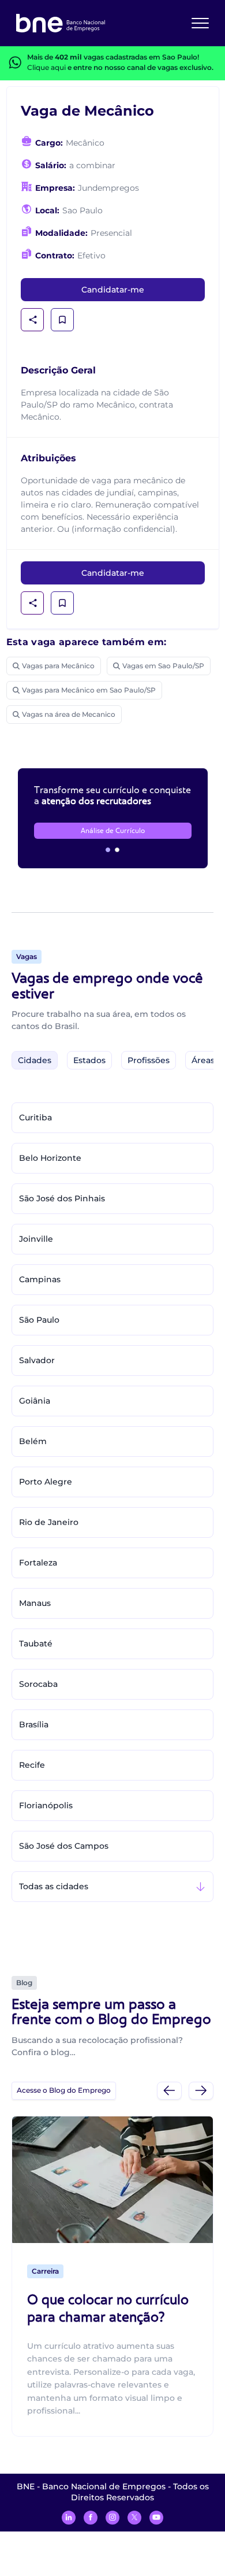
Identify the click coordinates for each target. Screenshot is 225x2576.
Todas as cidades (54, 1886)
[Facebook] (91, 2518)
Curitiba (35, 1117)
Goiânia (35, 1401)
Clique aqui (46, 67)
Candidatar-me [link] (113, 290)
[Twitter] (134, 2518)
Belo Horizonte (50, 1158)
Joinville (36, 1239)
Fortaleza (38, 1563)
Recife (32, 1765)
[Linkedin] (69, 2518)
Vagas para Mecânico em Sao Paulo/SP (89, 690)
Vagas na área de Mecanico (69, 714)
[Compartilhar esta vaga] (33, 320)
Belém (33, 1441)
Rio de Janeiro (49, 1522)
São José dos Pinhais (62, 1198)
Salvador (37, 1360)
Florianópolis (46, 1805)
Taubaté (36, 1644)
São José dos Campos (64, 1846)
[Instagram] (112, 2518)
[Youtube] (156, 2518)
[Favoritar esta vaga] (62, 320)
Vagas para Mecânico (58, 666)
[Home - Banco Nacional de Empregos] (61, 23)
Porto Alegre (46, 1482)
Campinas (40, 1279)
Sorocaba (38, 1684)
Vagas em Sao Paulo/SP (163, 666)
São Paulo (39, 1320)
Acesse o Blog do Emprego (64, 2090)
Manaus (35, 1603)
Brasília (34, 1724)
